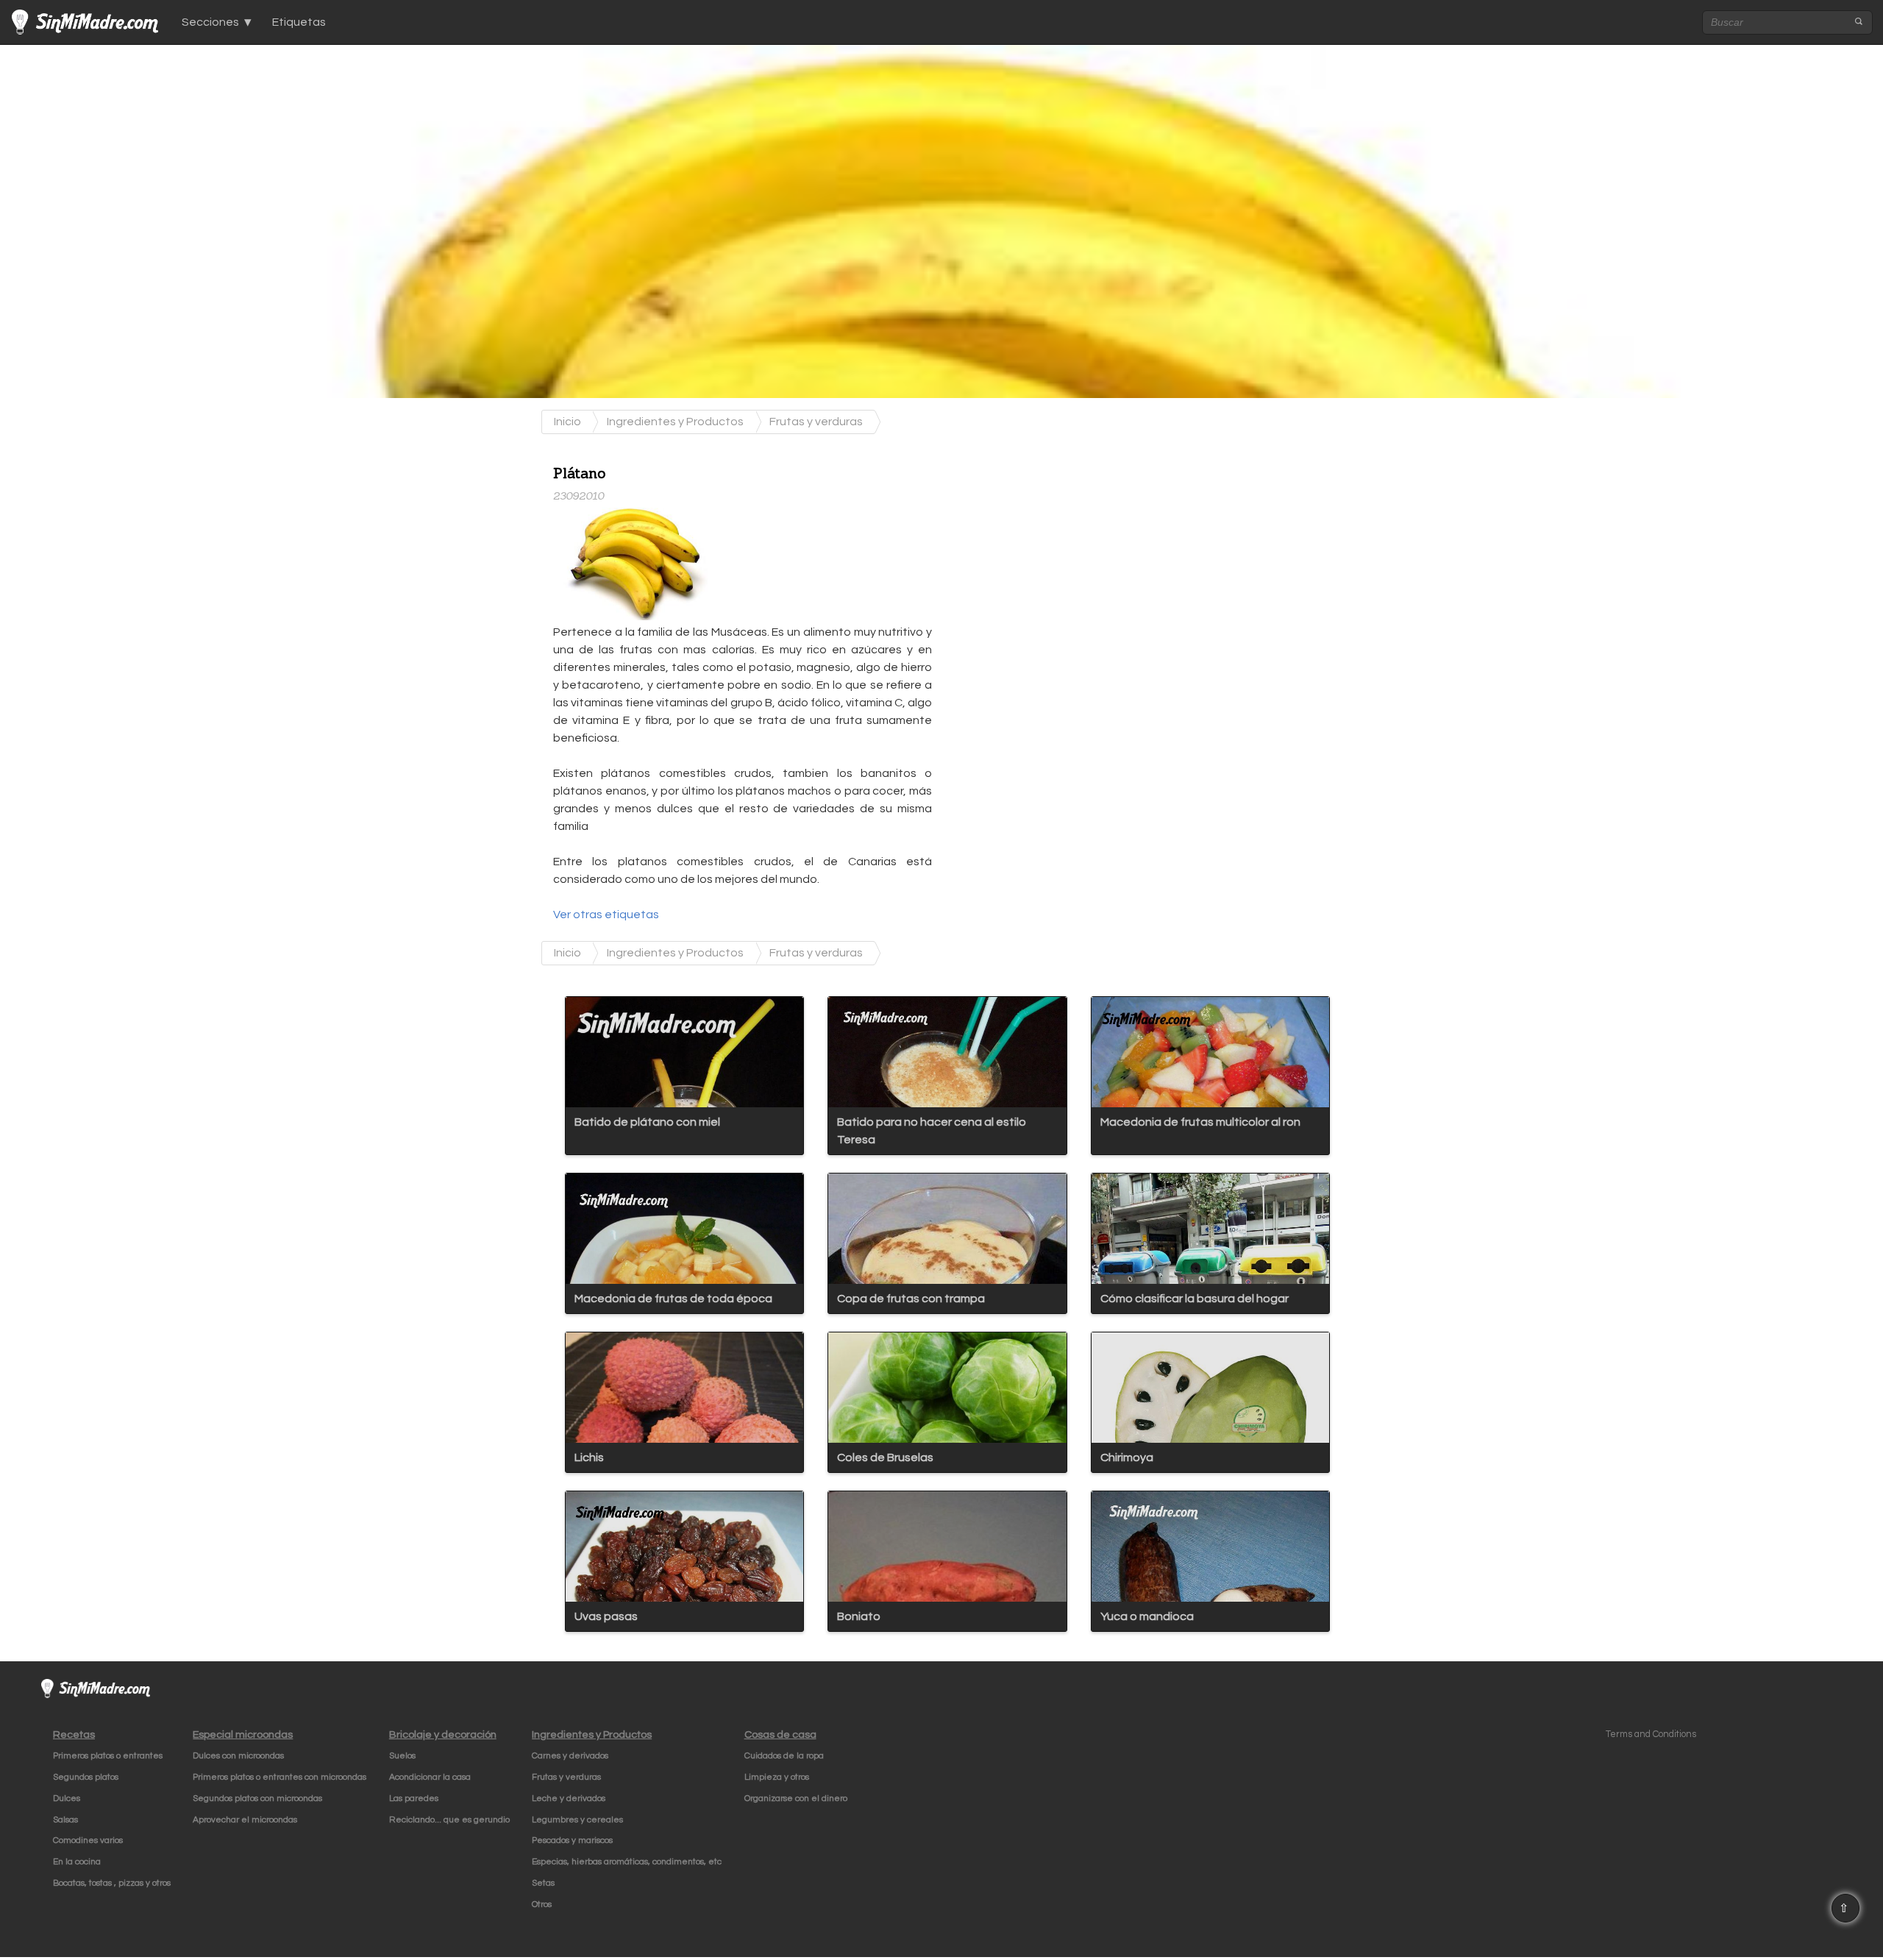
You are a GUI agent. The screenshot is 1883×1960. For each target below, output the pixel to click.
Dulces (67, 1799)
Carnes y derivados (570, 1756)
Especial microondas (243, 1734)
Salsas (65, 1820)
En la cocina (77, 1862)
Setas (543, 1883)
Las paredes (414, 1799)
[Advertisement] (1061, 545)
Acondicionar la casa (430, 1777)
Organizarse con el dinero (796, 1799)
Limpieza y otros (777, 1777)
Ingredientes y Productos (675, 422)
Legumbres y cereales (577, 1820)
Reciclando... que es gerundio (449, 1820)
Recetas (74, 1734)
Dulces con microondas (238, 1756)
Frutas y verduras (816, 422)
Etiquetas (299, 22)
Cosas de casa (780, 1734)
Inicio (567, 422)
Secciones (210, 22)
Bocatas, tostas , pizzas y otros (112, 1883)
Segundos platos (86, 1777)
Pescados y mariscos (572, 1840)
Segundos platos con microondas (257, 1799)
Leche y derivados (569, 1799)
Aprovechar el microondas (245, 1820)
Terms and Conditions (1651, 1734)
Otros (542, 1904)
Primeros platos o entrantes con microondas (280, 1777)
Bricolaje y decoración (443, 1734)
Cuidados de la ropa (784, 1756)
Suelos (402, 1756)
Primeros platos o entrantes (108, 1756)
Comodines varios (88, 1840)
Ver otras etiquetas (606, 915)
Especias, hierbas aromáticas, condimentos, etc (627, 1862)
